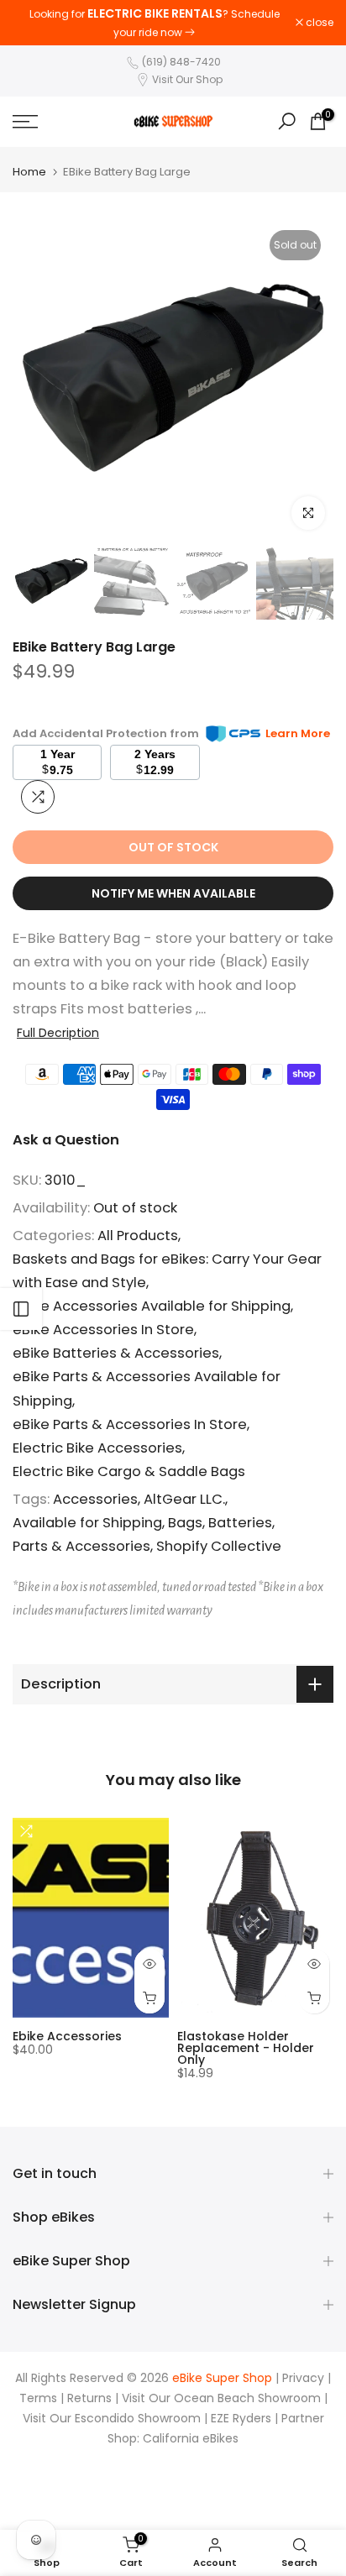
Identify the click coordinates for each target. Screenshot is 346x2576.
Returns (89, 2398)
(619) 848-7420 (181, 62)
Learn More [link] (298, 733)
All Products (138, 1236)
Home (29, 172)
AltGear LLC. (184, 1499)
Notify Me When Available (173, 893)
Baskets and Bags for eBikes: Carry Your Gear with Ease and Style (167, 1271)
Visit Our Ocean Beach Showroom (221, 2398)
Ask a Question (66, 1140)
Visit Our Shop (187, 79)
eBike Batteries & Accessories (116, 1353)
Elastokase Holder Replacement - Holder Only (246, 2048)
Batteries (240, 1523)
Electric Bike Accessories (97, 1448)
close (318, 23)
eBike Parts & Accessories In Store (130, 1424)
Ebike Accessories (67, 2036)
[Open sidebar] (21, 1309)
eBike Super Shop (222, 2378)
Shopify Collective (219, 1546)
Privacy (303, 2378)
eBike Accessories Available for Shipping (152, 1306)
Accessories (95, 1499)
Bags (185, 1523)
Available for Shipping (87, 1523)
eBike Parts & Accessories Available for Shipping (147, 1388)
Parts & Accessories (81, 1546)
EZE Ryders (241, 2419)
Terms (38, 2398)
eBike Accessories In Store (103, 1330)
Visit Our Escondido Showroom (112, 2419)
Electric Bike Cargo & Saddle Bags (129, 1471)
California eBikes (191, 2439)
